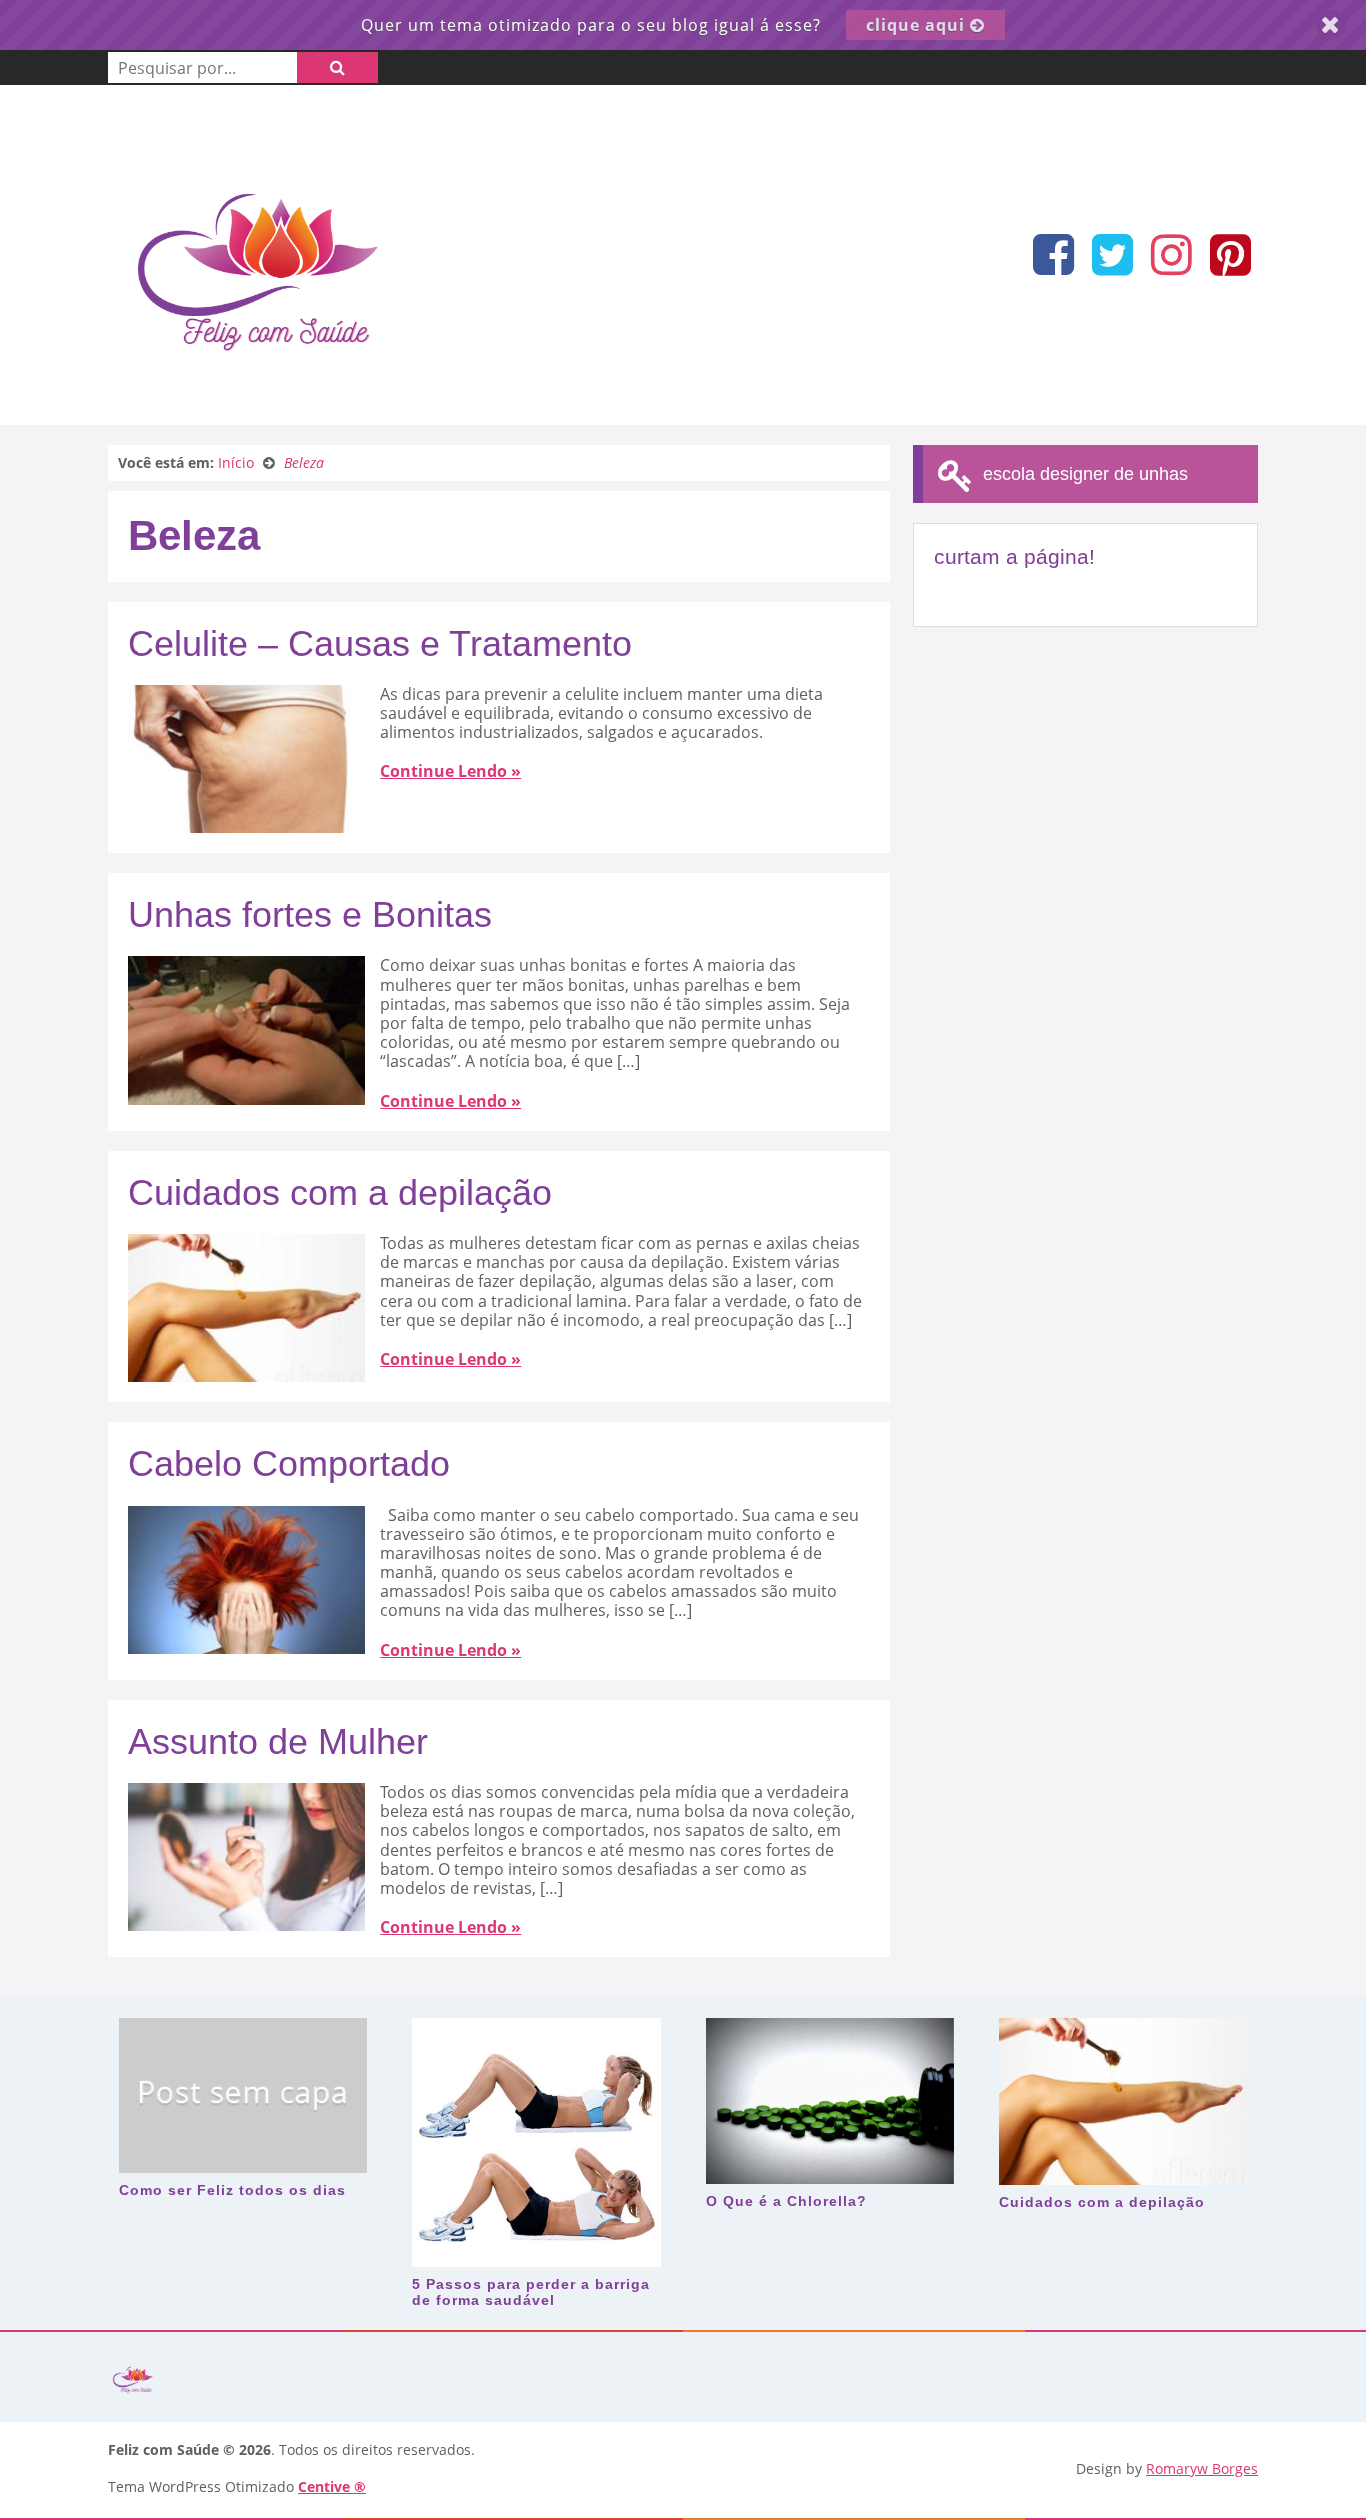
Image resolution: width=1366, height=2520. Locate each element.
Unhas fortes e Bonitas (310, 914)
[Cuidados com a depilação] (246, 1372)
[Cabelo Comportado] (246, 1644)
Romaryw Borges (1202, 2468)
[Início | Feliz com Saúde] (258, 395)
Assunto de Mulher (278, 1741)
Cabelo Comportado (289, 1463)
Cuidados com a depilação (340, 1192)
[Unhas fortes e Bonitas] (246, 1095)
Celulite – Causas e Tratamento (380, 643)
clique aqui (918, 25)
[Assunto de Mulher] (246, 1921)
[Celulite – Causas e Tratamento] (246, 823)
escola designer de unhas (1083, 474)
